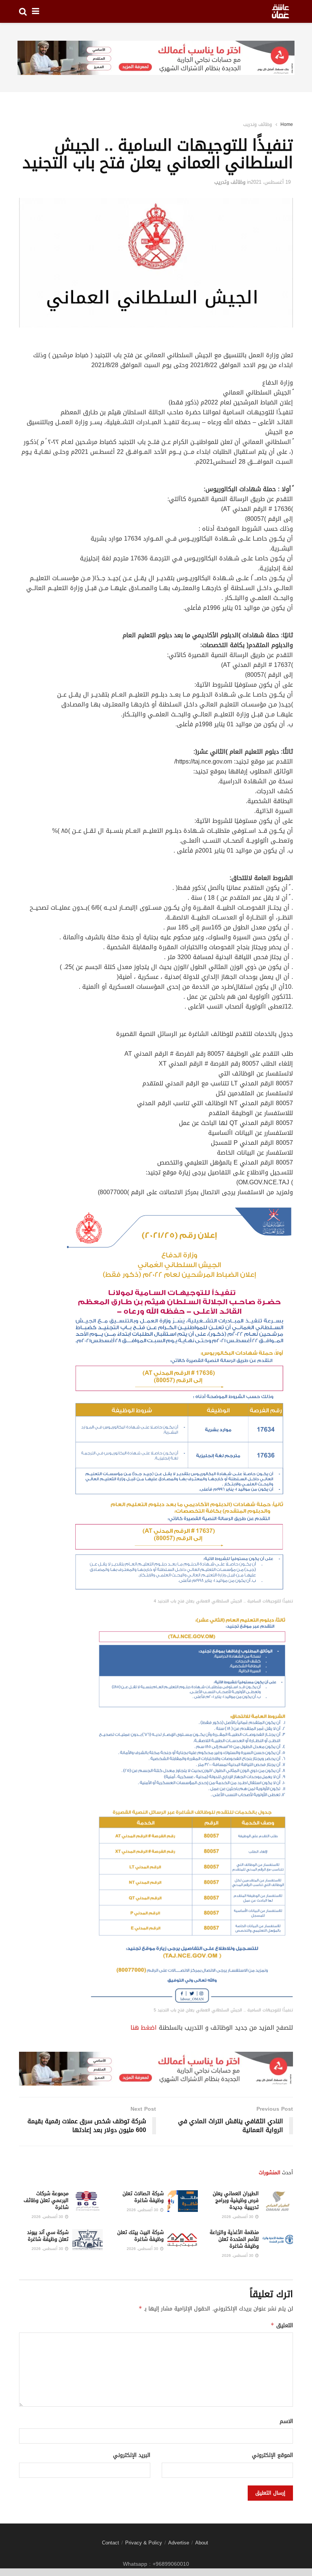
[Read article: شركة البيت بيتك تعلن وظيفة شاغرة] (183, 2240)
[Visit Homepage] (280, 11)
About (202, 2543)
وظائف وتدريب (258, 124)
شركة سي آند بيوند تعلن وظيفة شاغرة (48, 2236)
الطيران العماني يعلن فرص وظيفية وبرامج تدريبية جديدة (236, 2200)
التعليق (282, 2325)
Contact (111, 2543)
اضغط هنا (144, 2028)
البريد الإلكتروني (132, 2455)
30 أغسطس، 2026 (238, 2217)
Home (287, 124)
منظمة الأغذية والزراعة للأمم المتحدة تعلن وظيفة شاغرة (234, 2239)
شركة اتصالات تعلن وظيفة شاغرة (143, 2197)
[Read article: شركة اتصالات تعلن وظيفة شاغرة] (183, 2201)
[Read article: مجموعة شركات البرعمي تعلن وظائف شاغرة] (88, 2201)
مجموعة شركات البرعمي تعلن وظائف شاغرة (46, 2200)
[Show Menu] (36, 11)
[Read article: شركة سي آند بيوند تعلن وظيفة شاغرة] (88, 2240)
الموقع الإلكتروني (272, 2455)
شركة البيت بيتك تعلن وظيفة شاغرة (140, 2236)
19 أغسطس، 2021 (271, 182)
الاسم (286, 2422)
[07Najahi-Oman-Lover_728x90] (156, 58)
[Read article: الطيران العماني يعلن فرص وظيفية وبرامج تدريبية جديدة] (278, 2201)
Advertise (179, 2543)
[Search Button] (23, 11)
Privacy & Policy (144, 2543)
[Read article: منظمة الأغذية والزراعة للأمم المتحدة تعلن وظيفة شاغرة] (278, 2240)
